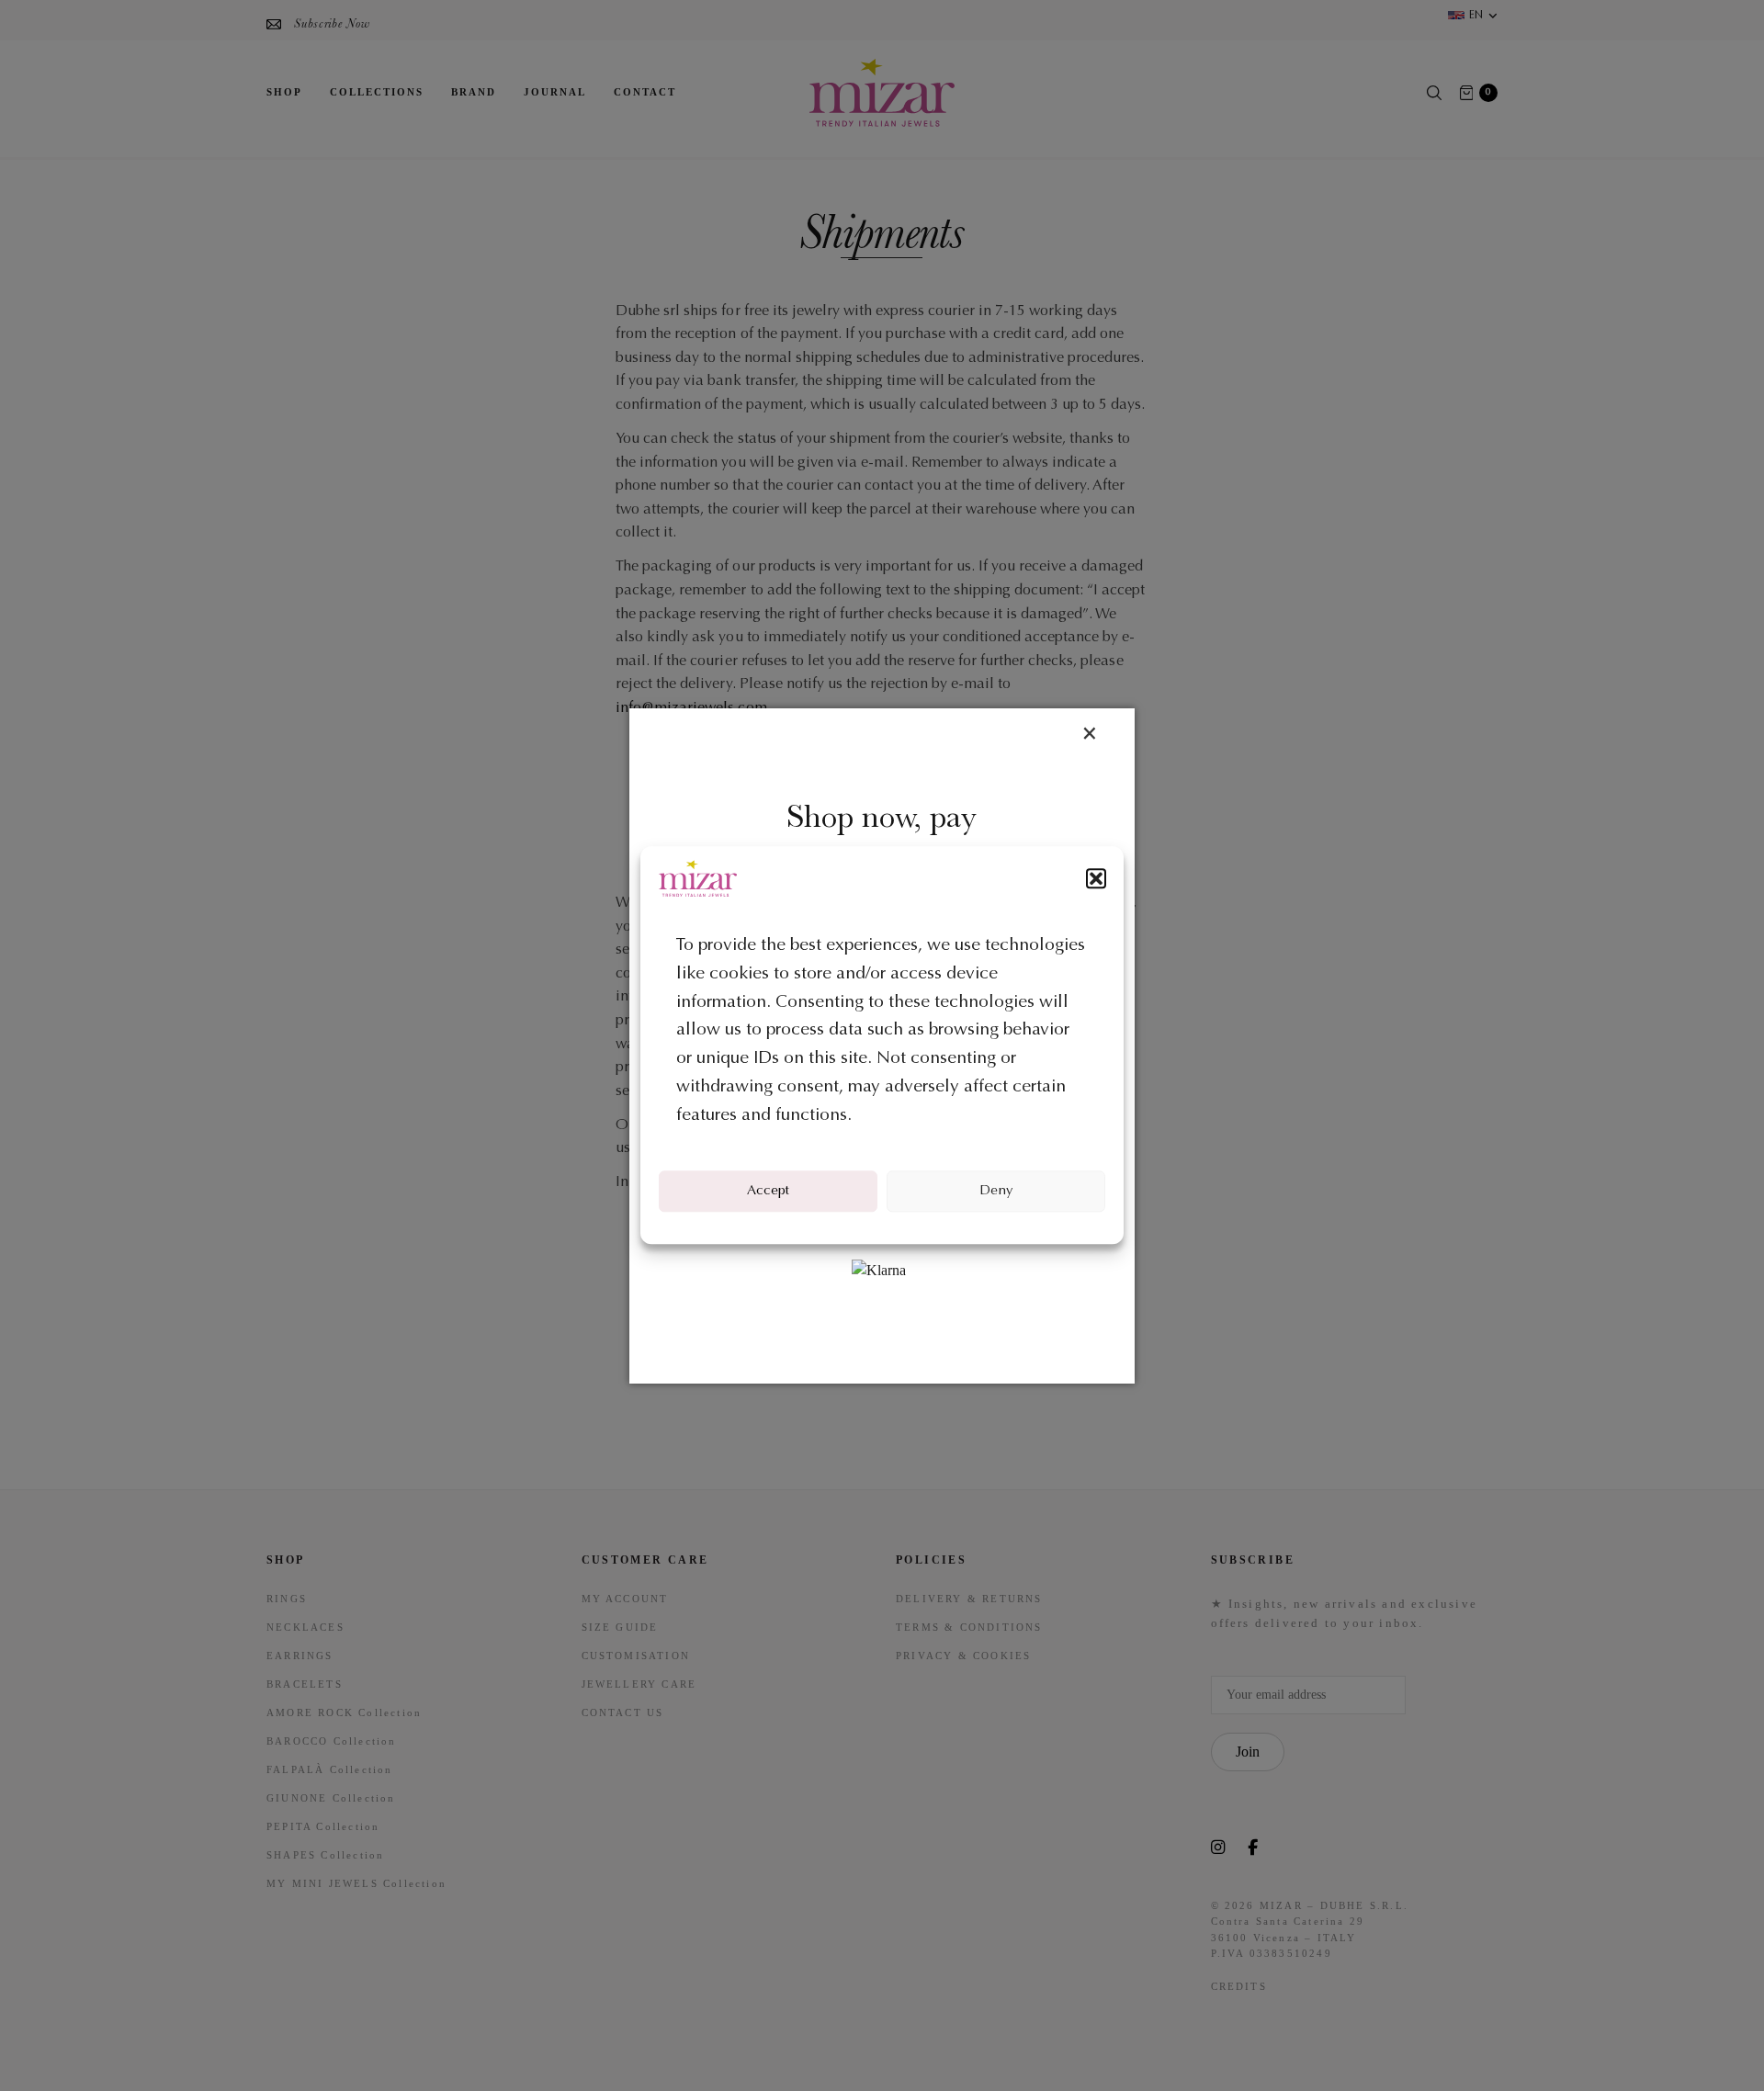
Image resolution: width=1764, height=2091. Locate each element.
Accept (768, 1191)
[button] (1096, 878)
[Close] (1089, 735)
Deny (996, 1191)
